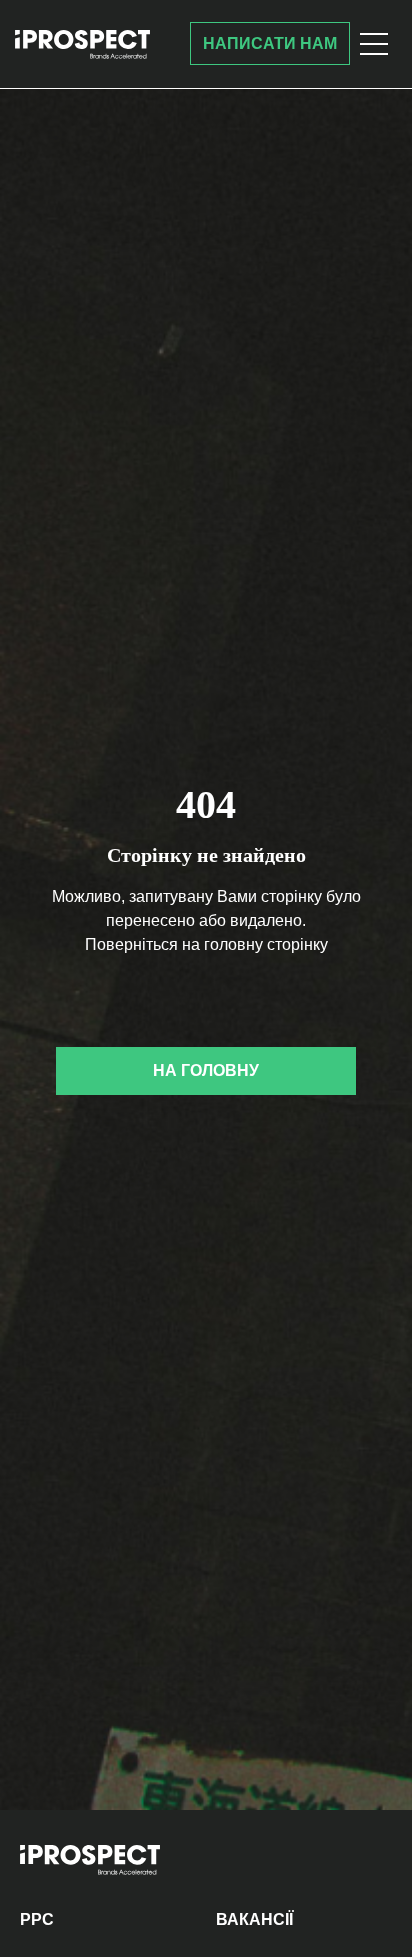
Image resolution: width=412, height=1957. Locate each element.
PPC (37, 1919)
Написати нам (270, 43)
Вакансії (254, 1919)
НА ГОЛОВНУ (206, 1070)
